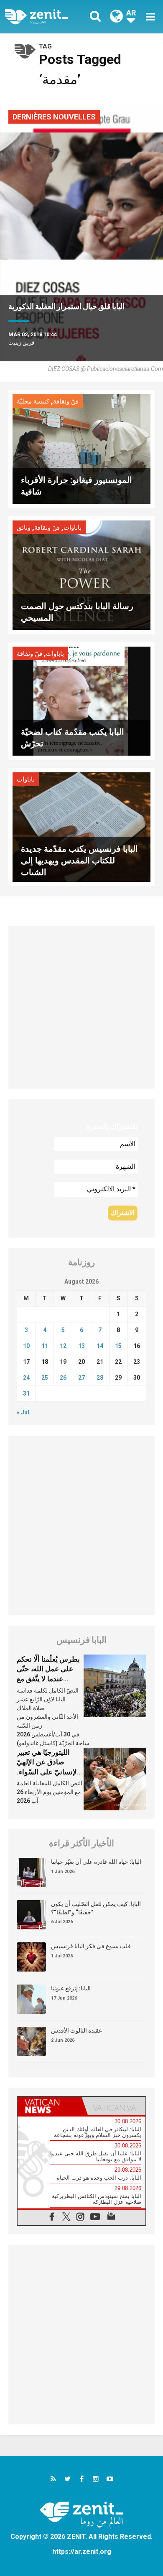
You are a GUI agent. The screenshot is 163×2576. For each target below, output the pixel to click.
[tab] (50, 2106)
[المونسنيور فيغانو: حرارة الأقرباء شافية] (81, 448)
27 (81, 1378)
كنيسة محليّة (33, 401)
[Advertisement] (81, 1007)
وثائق (24, 528)
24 (26, 1378)
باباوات (73, 528)
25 (45, 1378)
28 (100, 1378)
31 (26, 1393)
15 (118, 1346)
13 (81, 1346)
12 (63, 1346)
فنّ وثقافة (66, 401)
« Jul (23, 1412)
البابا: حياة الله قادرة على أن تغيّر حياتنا (96, 1862)
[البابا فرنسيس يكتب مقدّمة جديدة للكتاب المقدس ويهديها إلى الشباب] (81, 826)
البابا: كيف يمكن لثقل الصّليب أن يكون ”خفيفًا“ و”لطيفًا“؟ (96, 1908)
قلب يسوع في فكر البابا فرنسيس (91, 1946)
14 (100, 1346)
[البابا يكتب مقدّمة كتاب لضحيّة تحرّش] (81, 700)
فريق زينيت (21, 343)
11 (45, 1346)
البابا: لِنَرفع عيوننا (71, 1988)
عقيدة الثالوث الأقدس (76, 2030)
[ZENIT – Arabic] (46, 17)
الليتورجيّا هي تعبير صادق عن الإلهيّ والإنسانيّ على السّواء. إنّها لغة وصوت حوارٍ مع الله (50, 1772)
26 (63, 1378)
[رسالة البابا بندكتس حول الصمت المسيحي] (81, 575)
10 (26, 1346)
